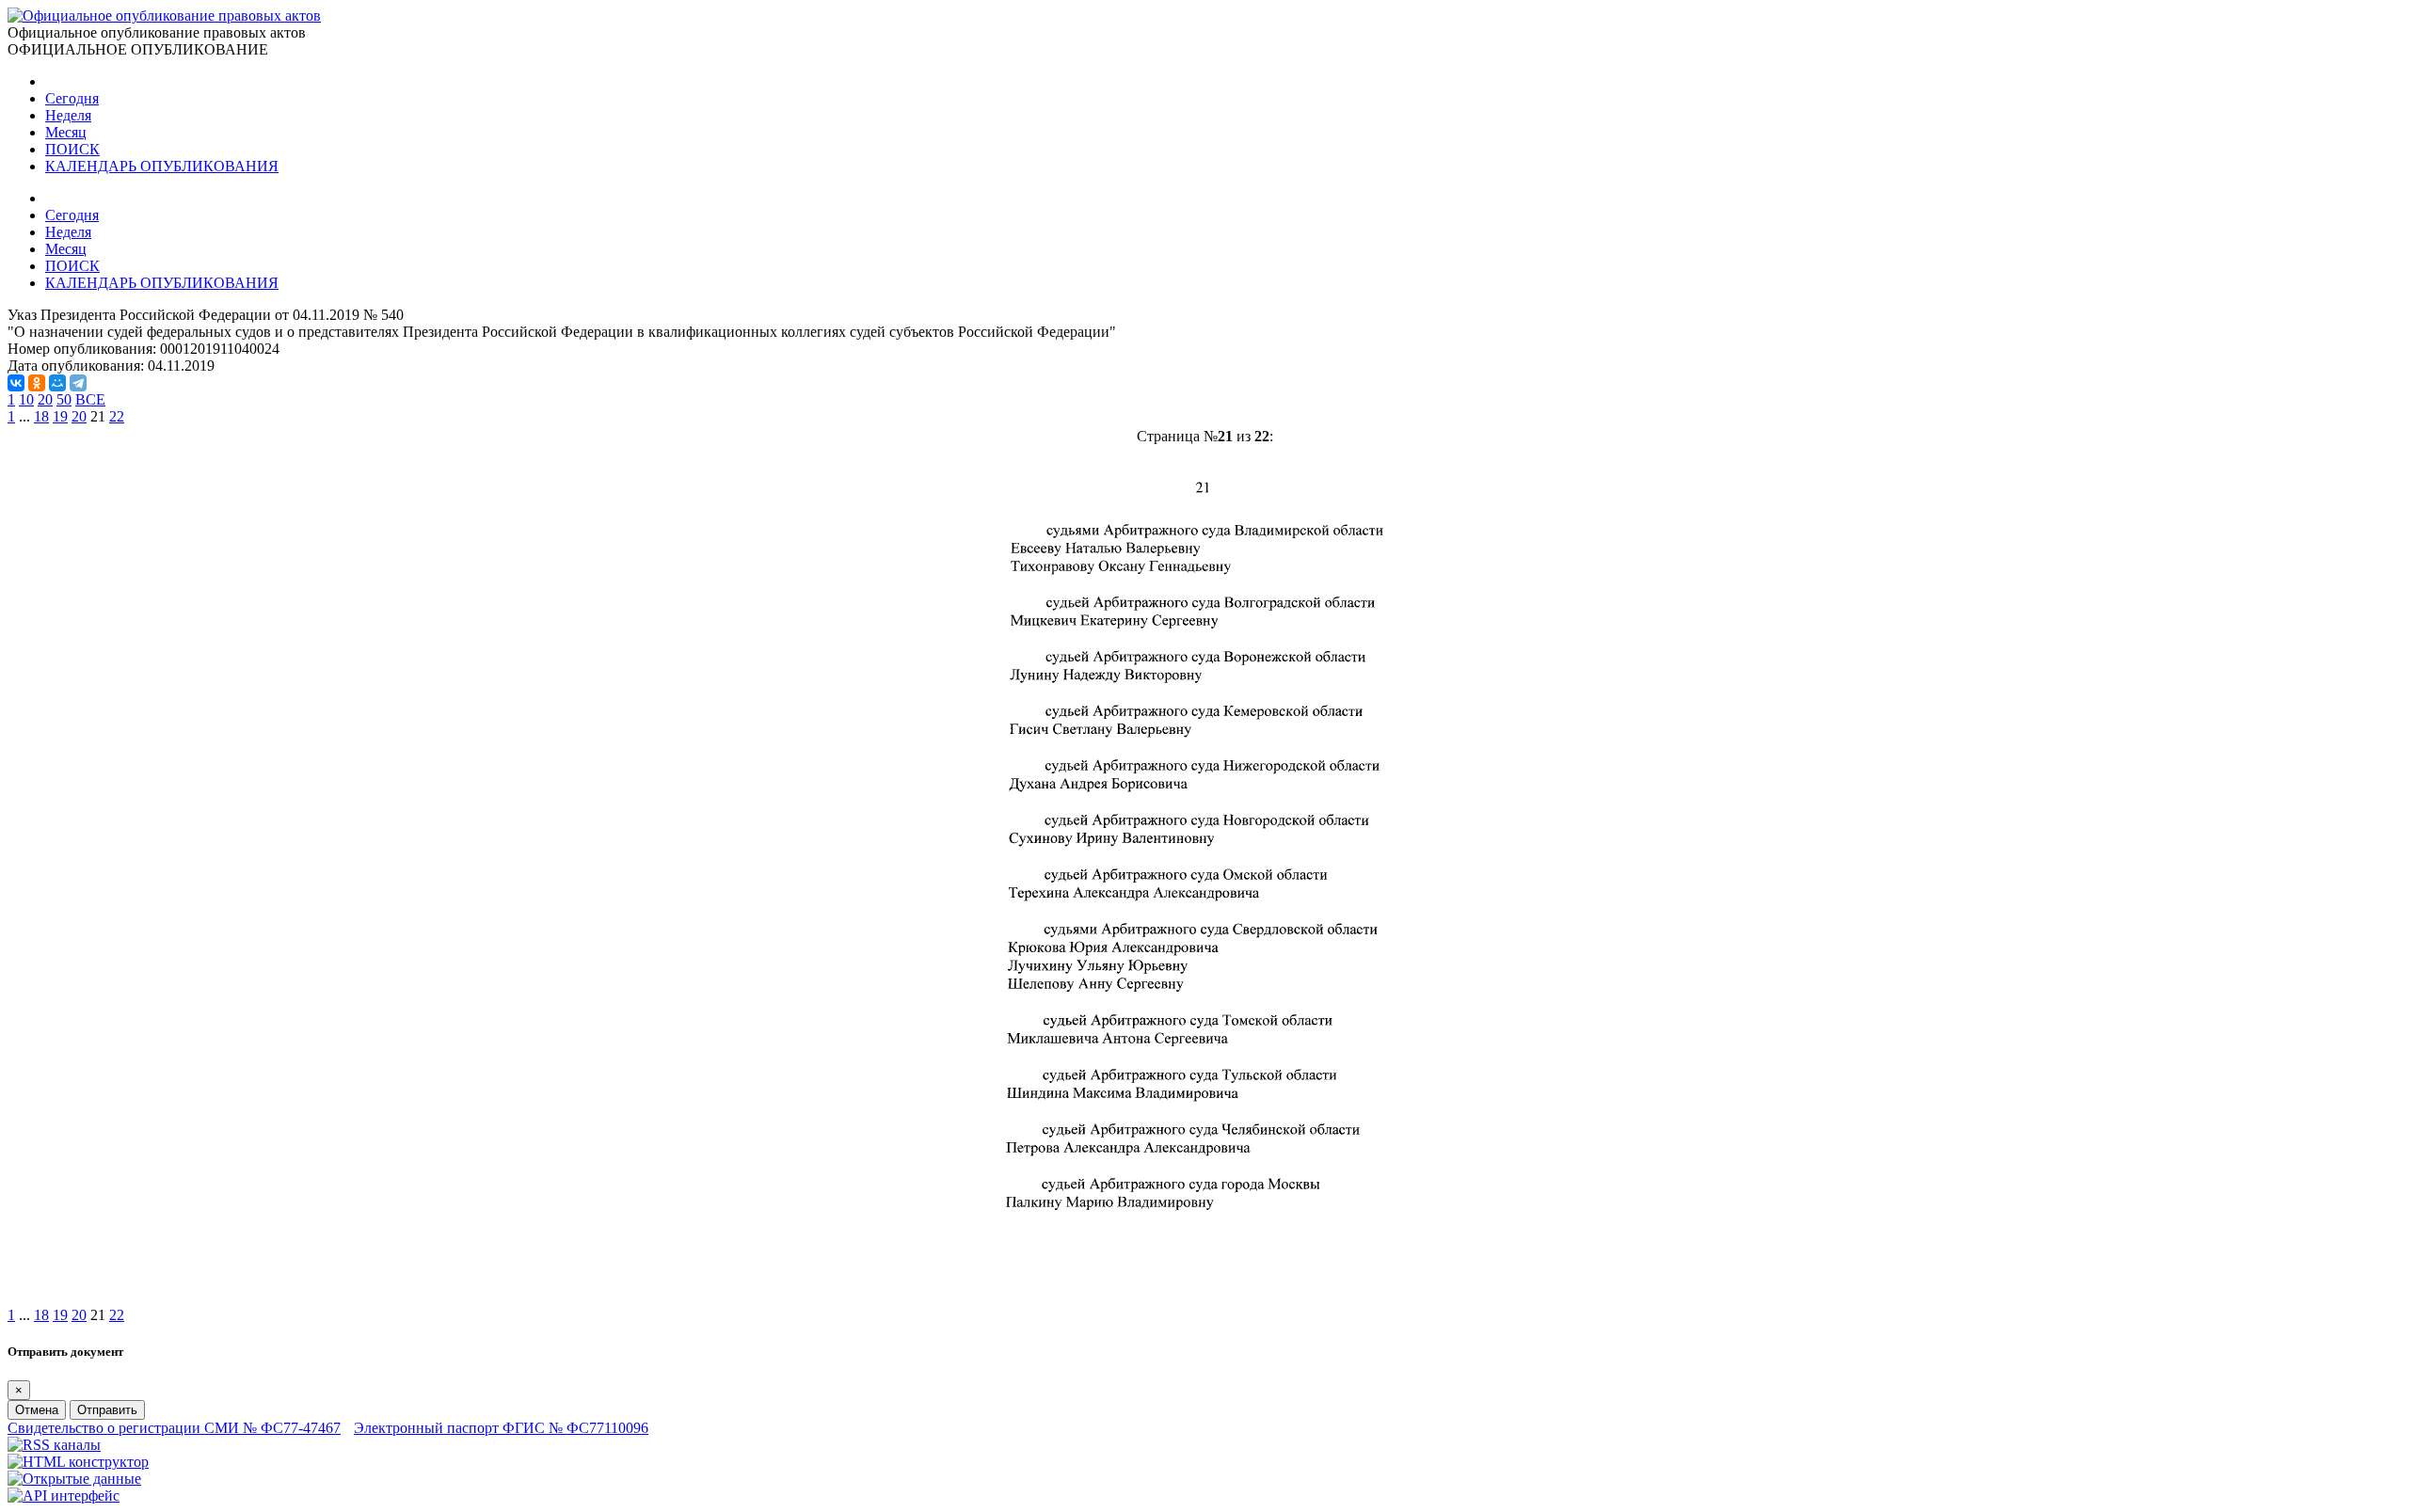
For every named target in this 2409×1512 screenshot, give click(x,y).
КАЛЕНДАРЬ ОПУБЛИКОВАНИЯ (162, 166)
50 (64, 399)
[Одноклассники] (37, 383)
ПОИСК (72, 149)
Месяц (66, 132)
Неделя (68, 115)
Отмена (37, 1410)
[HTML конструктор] (78, 1462)
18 (41, 416)
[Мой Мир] (57, 383)
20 (45, 399)
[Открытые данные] (74, 1479)
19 (60, 416)
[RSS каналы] (54, 1445)
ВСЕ (90, 399)
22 (117, 416)
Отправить (107, 1410)
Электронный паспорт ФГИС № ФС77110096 (501, 1428)
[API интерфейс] (64, 1496)
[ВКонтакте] (16, 383)
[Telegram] (78, 383)
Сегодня (72, 98)
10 (26, 399)
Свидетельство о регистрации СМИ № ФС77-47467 (174, 1428)
